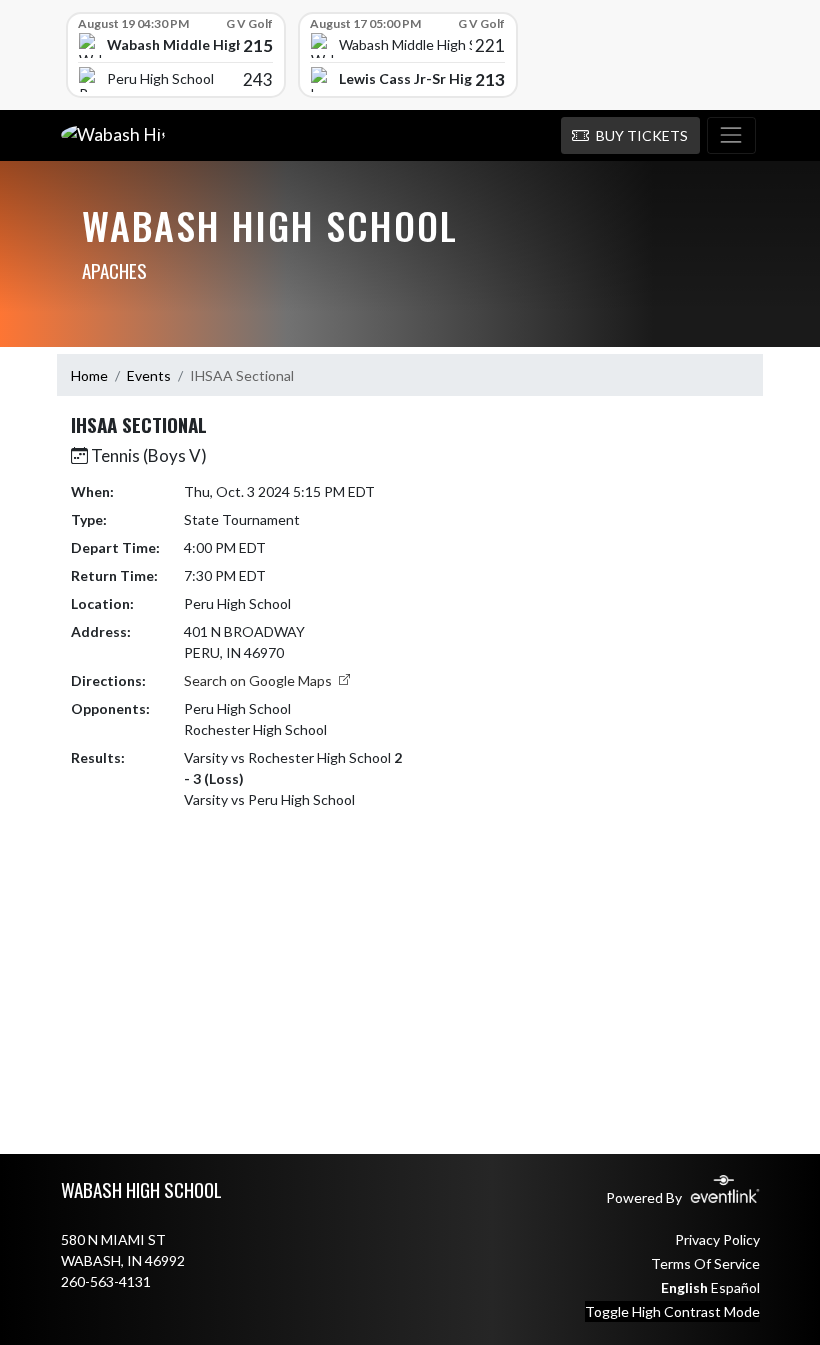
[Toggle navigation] (731, 136)
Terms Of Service (705, 1263)
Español (735, 1287)
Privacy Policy (717, 1239)
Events (149, 375)
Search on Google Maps (259, 680)
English (684, 1287)
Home (89, 375)
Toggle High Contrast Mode (672, 1311)
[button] (630, 136)
